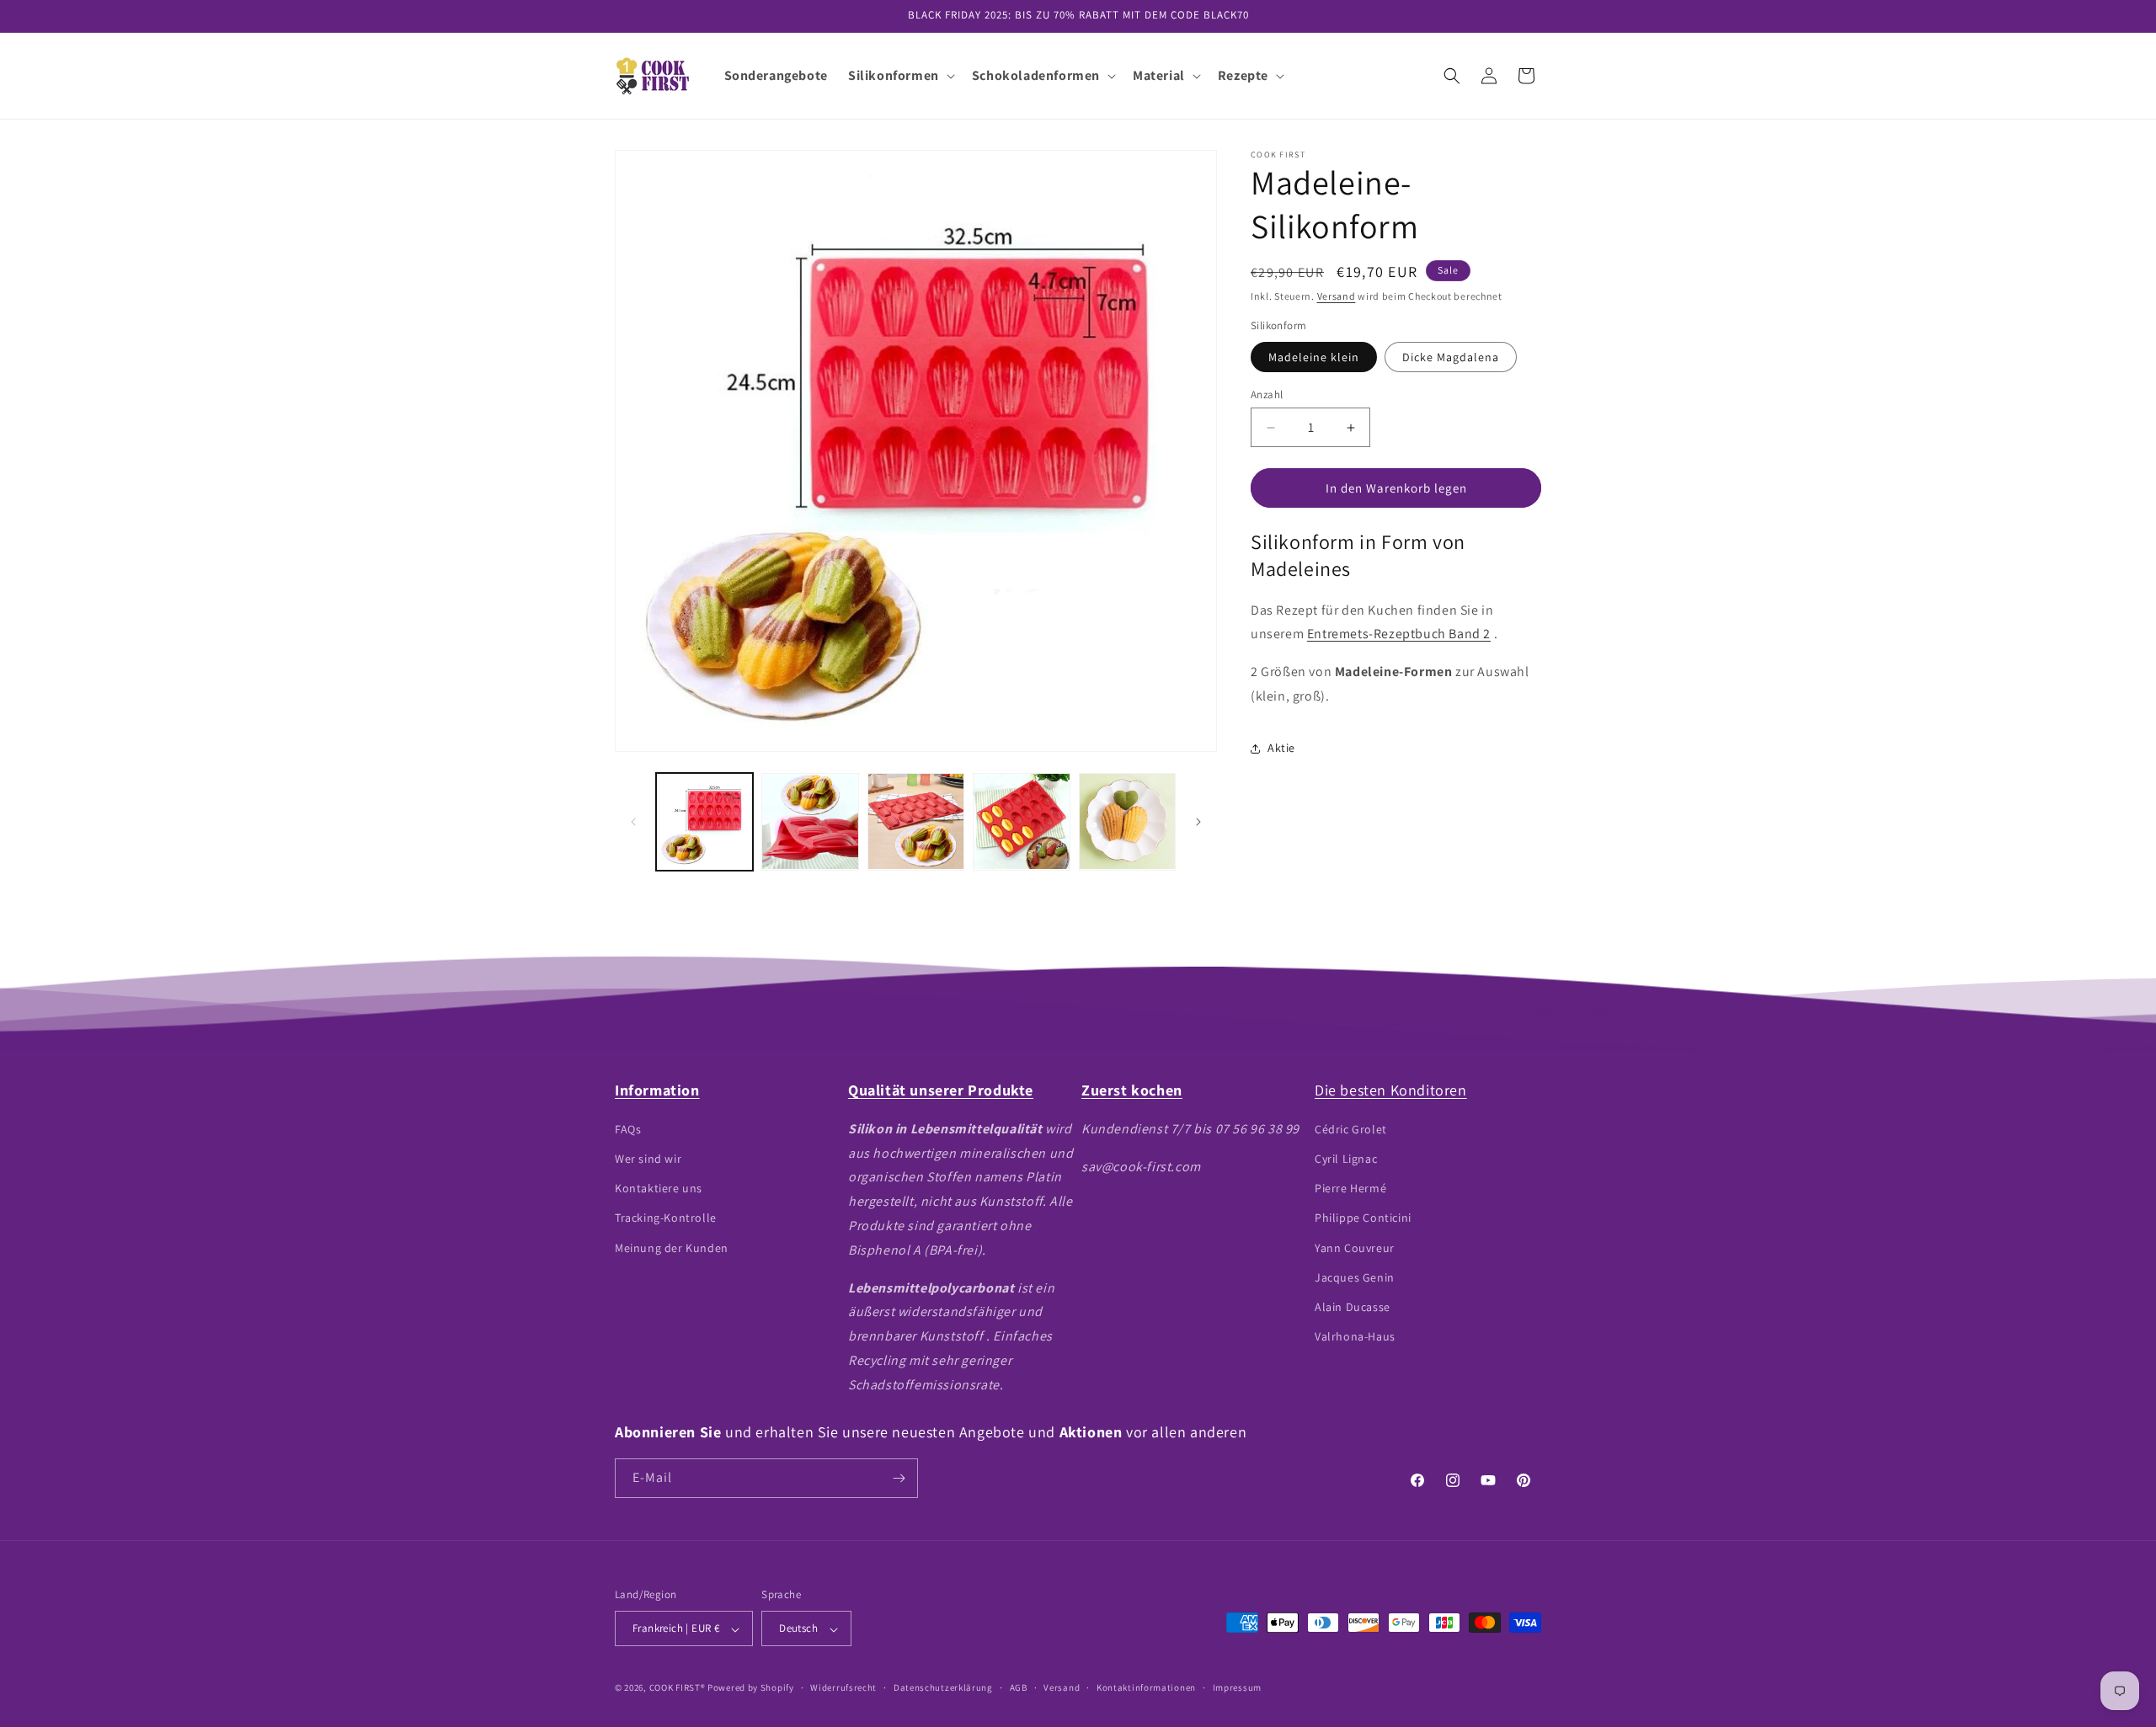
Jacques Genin (1355, 1277)
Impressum (1237, 1687)
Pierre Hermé (1350, 1187)
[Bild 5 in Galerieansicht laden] (1127, 821)
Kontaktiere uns (659, 1187)
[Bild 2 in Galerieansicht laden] (810, 821)
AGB (1019, 1687)
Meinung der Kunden (672, 1247)
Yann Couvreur (1355, 1247)
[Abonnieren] (899, 1478)
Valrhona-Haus (1355, 1335)
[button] (900, 76)
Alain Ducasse (1353, 1306)
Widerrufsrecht (843, 1687)
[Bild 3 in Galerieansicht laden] (916, 821)
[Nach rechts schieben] (1198, 822)
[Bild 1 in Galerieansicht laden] (704, 821)
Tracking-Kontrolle (666, 1218)
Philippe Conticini (1363, 1218)
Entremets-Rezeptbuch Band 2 (1399, 634)
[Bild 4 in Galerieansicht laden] (1021, 821)
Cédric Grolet (1351, 1128)
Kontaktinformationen (1146, 1687)
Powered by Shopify (751, 1688)
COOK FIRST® (678, 1688)
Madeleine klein (1314, 357)
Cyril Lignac (1346, 1158)
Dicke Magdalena (1451, 357)
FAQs (628, 1128)
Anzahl (1267, 394)
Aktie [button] (1281, 748)
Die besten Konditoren (1391, 1090)
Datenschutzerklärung (943, 1687)
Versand (1337, 296)
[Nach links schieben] (633, 822)
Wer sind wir (648, 1158)
